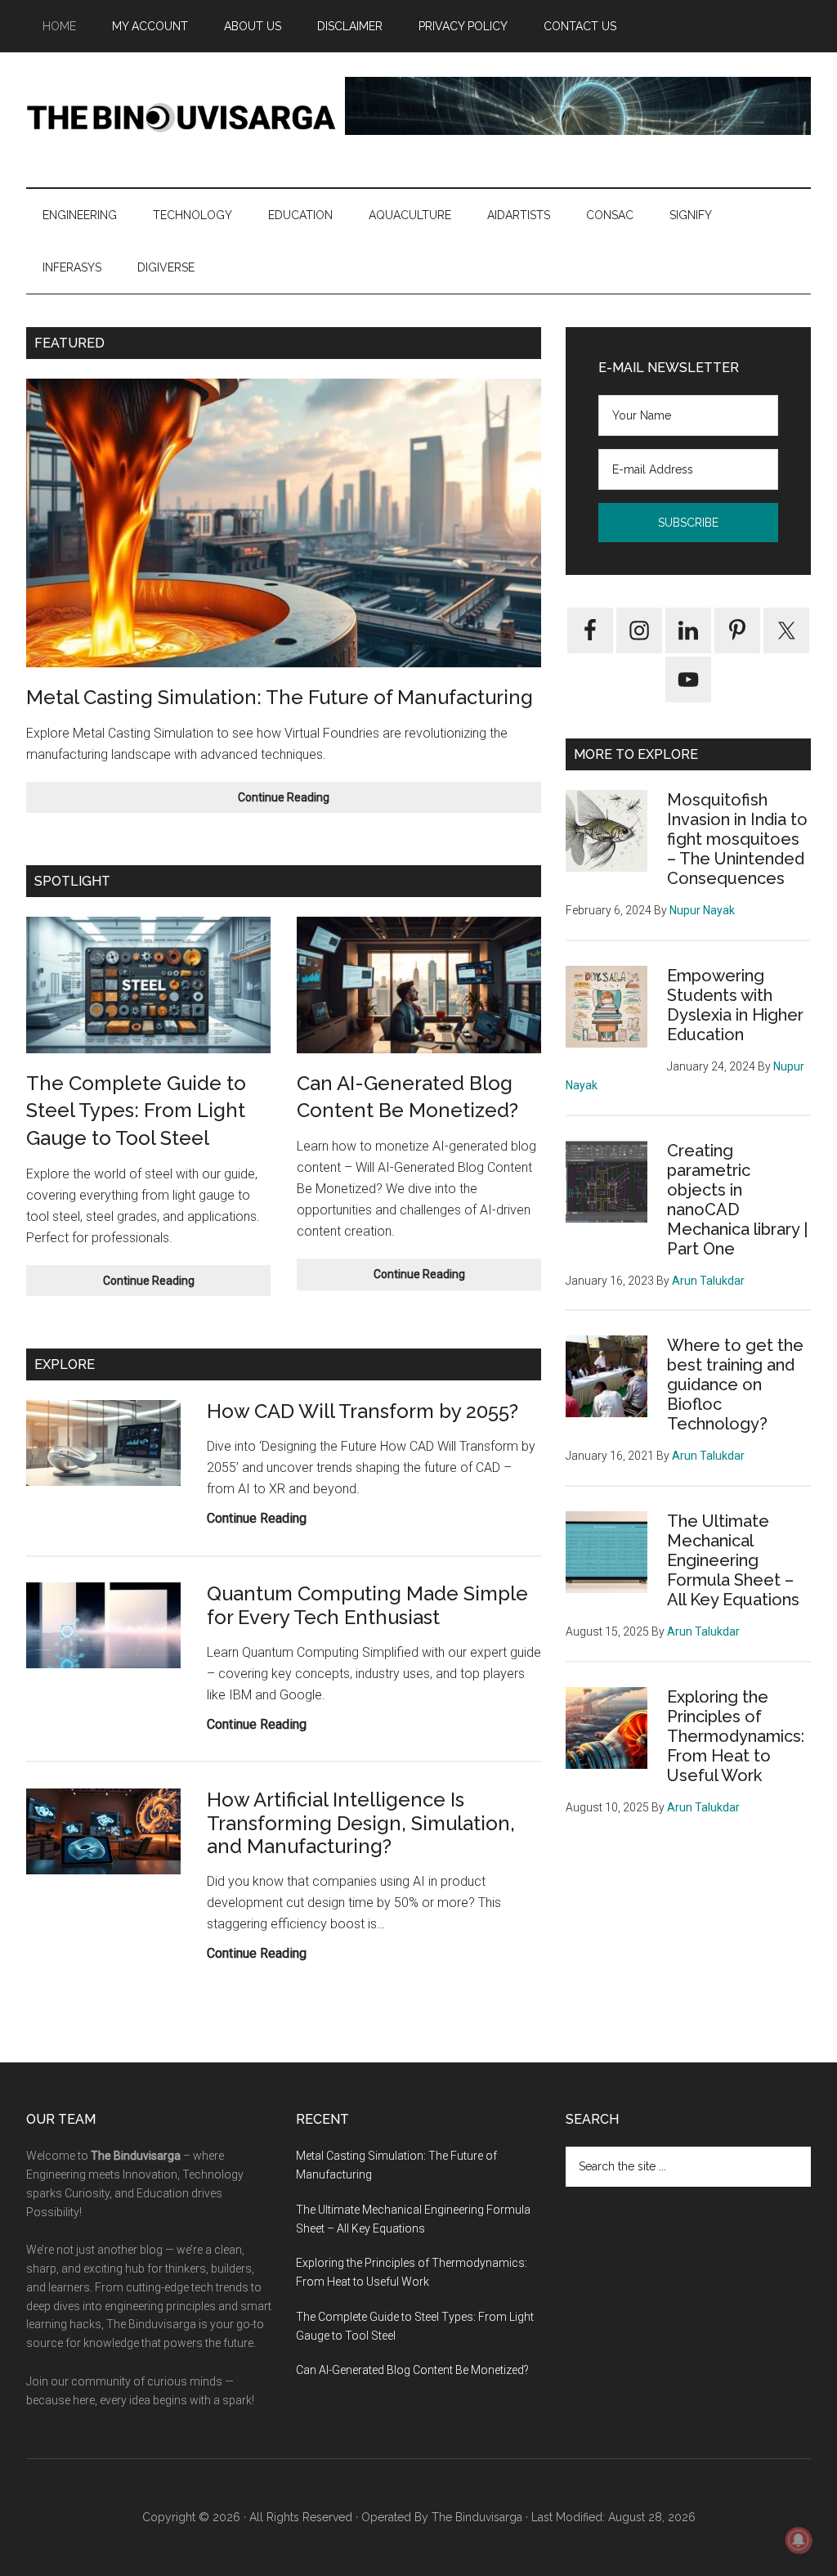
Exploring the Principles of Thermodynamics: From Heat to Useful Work (736, 1736)
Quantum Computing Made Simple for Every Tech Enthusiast (367, 1605)
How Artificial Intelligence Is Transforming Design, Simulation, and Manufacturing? (361, 1823)
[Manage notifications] (799, 2540)
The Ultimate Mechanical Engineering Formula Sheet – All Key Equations (733, 1560)
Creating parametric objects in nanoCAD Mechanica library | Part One (737, 1200)
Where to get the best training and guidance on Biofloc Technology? (735, 1384)
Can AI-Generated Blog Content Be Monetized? (412, 2370)
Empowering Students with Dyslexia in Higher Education (735, 1005)
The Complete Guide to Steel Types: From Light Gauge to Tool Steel (136, 1111)
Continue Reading (322, 802)
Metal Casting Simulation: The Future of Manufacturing (280, 697)
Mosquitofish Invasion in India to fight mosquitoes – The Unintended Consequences (737, 839)
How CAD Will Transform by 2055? (363, 1411)
